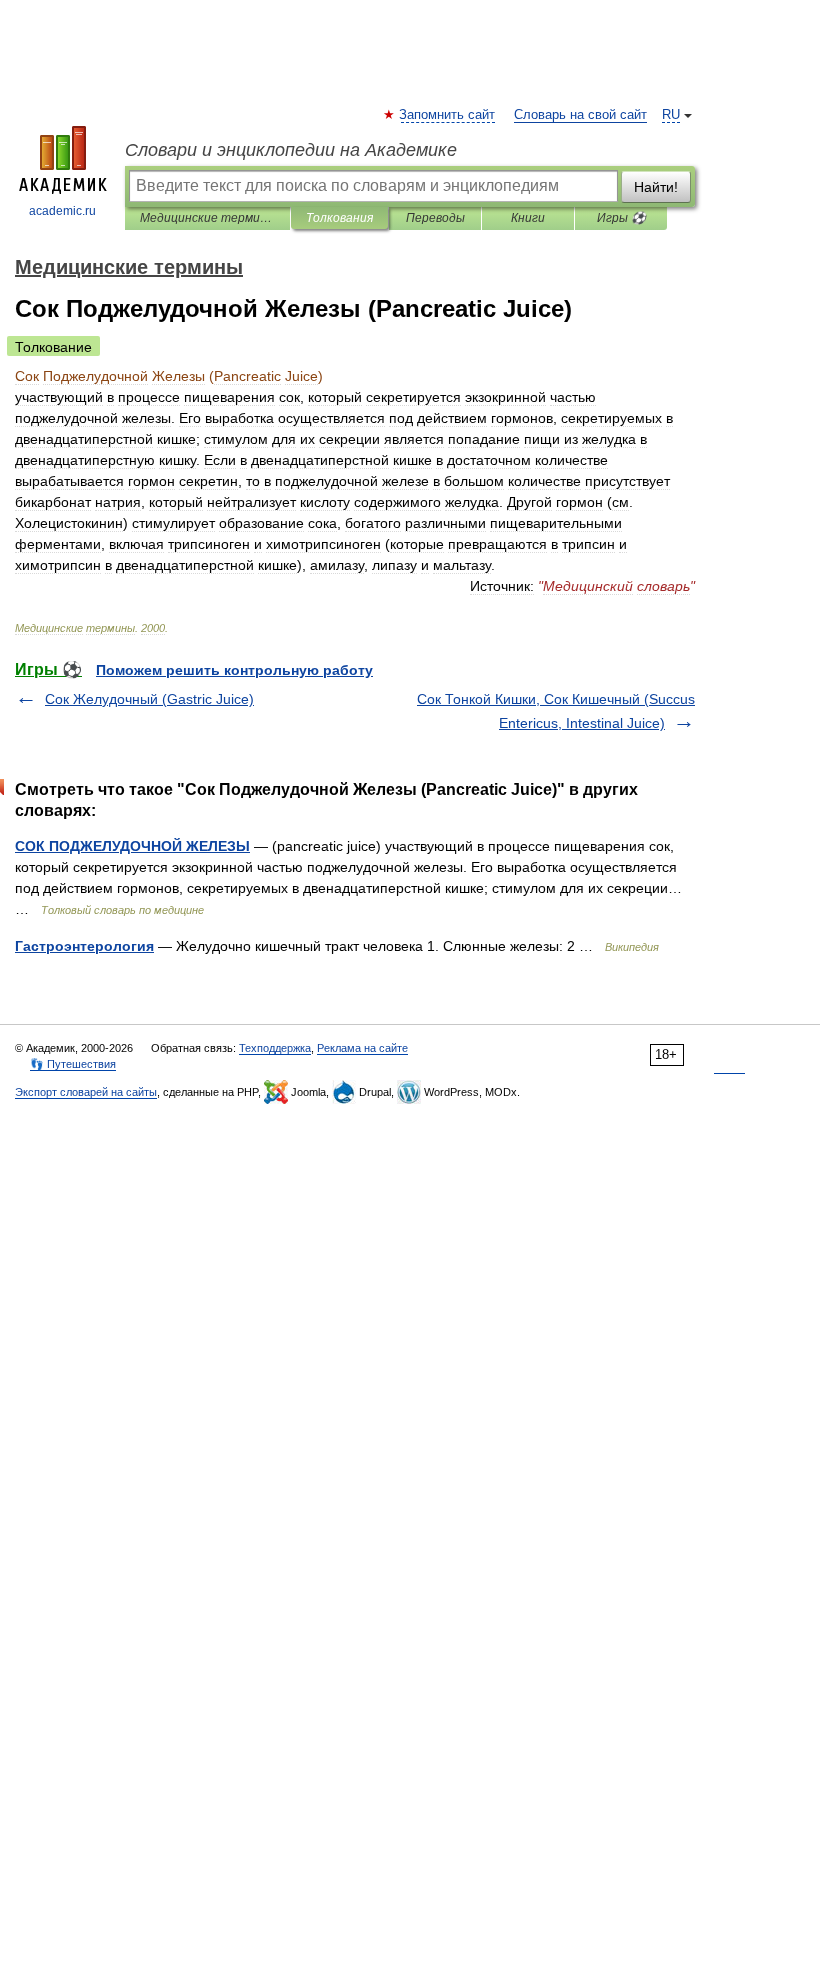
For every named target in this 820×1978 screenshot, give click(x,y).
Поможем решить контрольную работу (234, 670)
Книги (528, 218)
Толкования (339, 218)
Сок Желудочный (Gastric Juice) (149, 699)
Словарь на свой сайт (580, 115)
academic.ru (62, 211)
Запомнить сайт (448, 115)
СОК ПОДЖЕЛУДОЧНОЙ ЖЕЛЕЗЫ (132, 846)
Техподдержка (275, 1048)
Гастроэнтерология (84, 946)
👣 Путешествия (73, 1064)
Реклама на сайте (362, 1048)
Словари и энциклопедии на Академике (291, 150)
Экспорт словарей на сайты (86, 1092)
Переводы (435, 218)
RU (671, 115)
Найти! (656, 187)
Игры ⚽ (621, 218)
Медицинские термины (207, 218)
